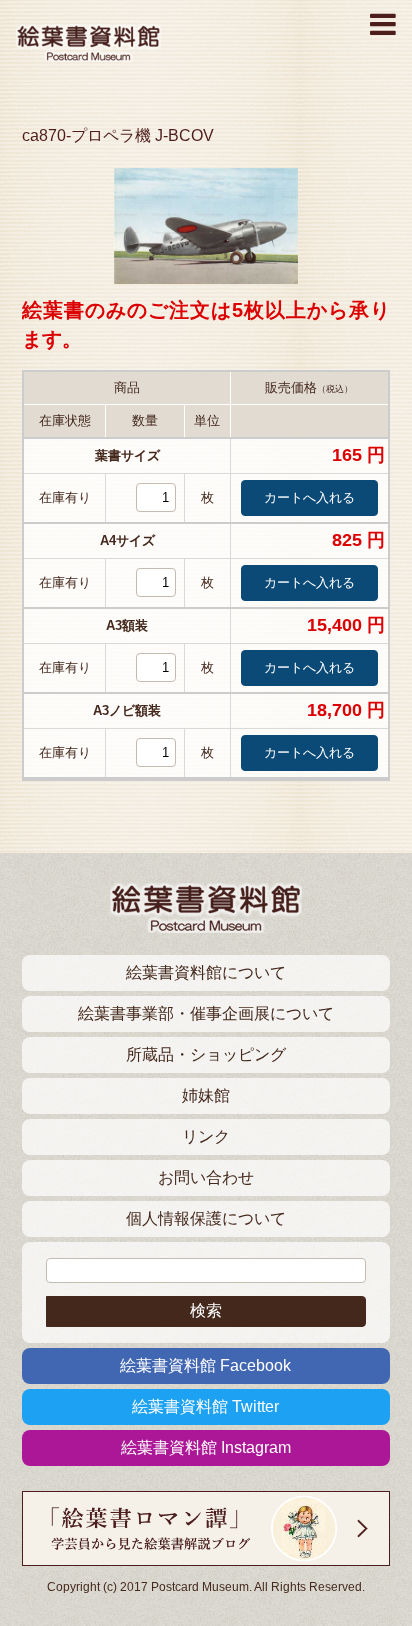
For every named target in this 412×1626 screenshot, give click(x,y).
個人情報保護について (206, 1218)
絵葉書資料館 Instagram (206, 1447)
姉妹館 (206, 1095)
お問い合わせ (206, 1177)
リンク (206, 1136)
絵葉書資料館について (206, 972)
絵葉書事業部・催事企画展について (206, 1013)
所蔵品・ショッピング (206, 1054)
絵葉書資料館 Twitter (205, 1406)
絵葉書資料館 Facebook (205, 1365)
